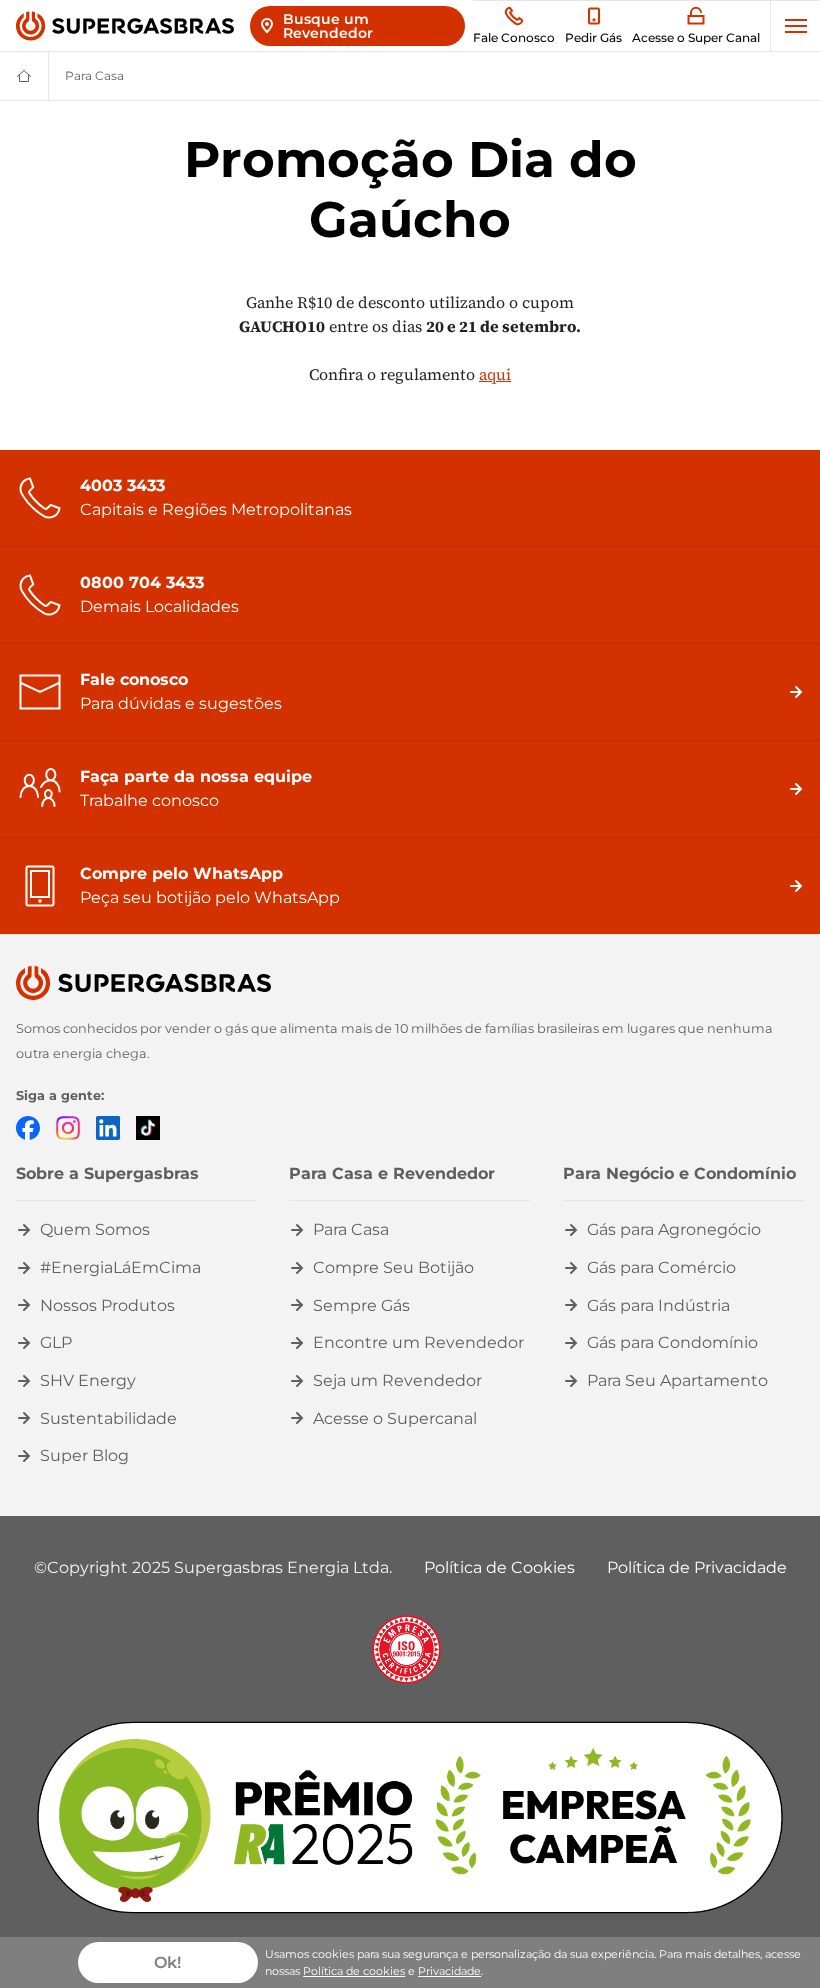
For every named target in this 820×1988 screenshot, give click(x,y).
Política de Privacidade (697, 1567)
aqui (495, 374)
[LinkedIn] (108, 1126)
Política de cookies (354, 1971)
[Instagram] (68, 1126)
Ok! (167, 1962)
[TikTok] (148, 1126)
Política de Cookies (499, 1567)
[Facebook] (28, 1126)
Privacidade (449, 1971)
